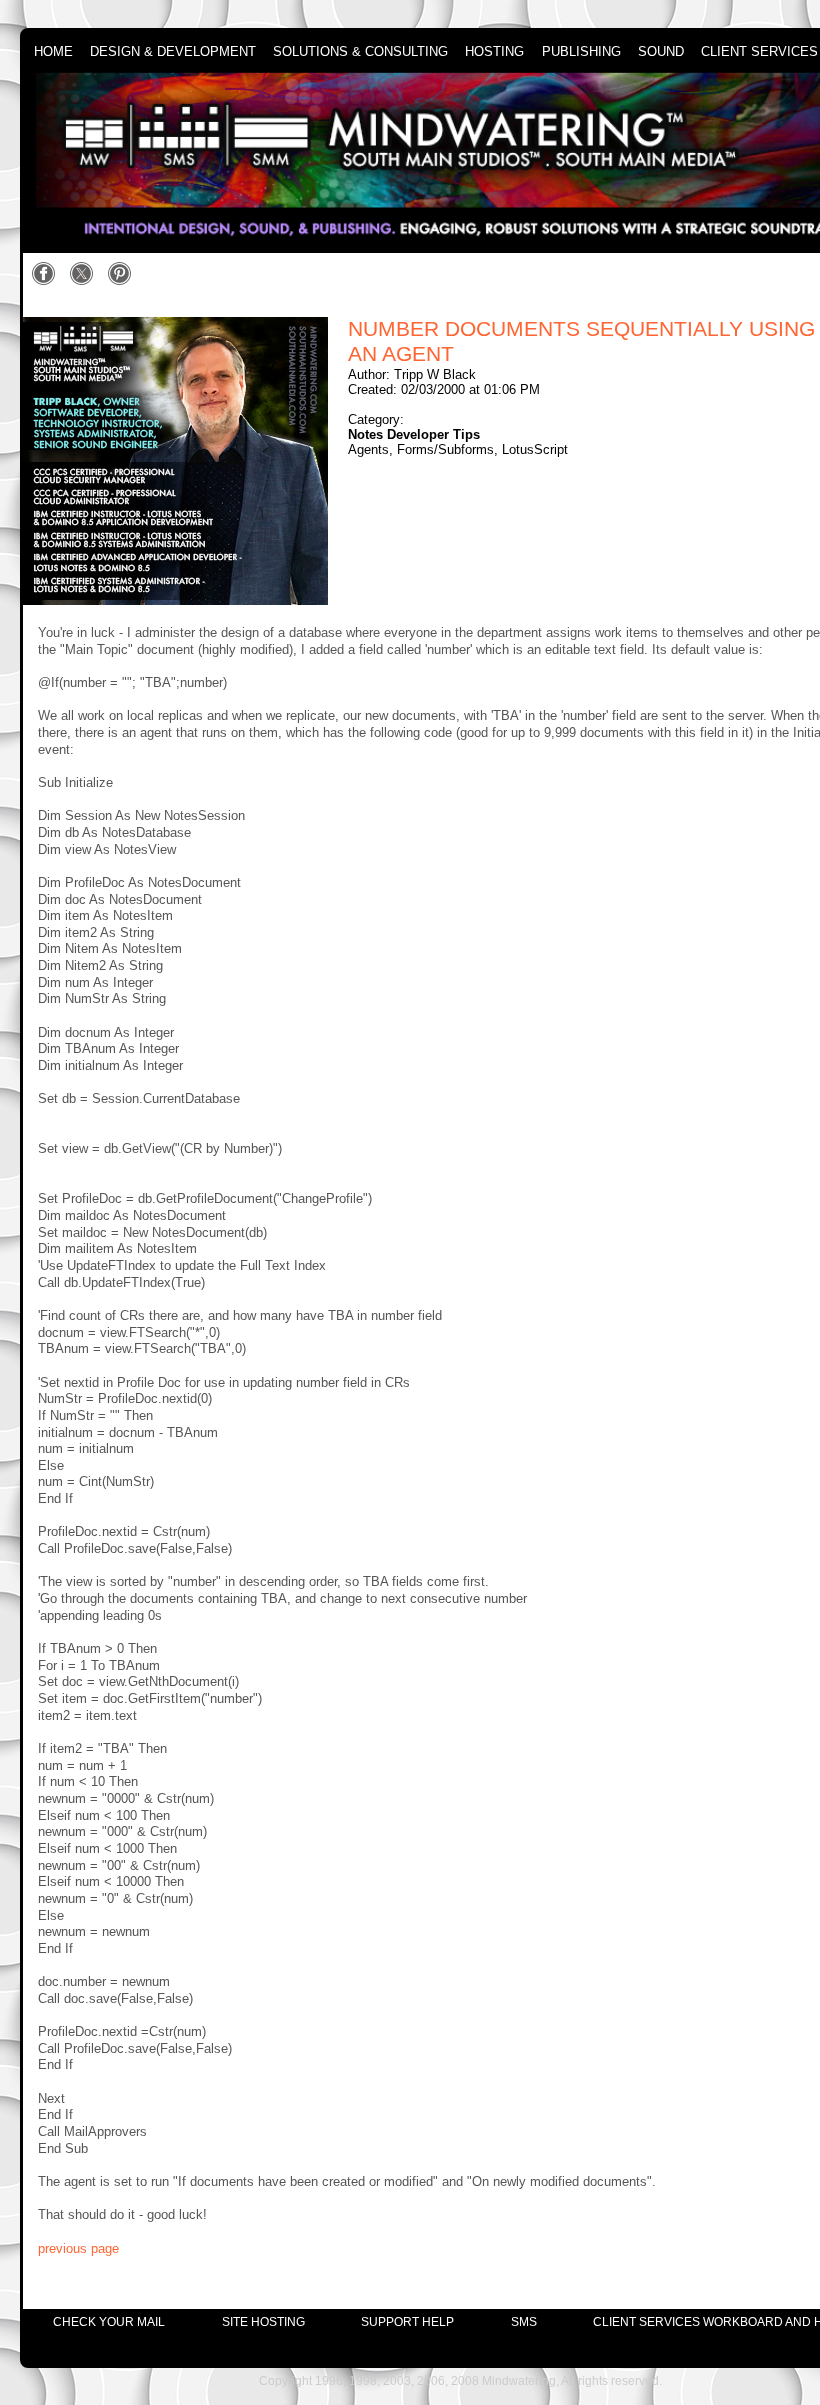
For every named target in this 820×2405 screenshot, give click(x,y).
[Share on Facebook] (48, 282)
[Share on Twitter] (86, 282)
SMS (524, 2322)
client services (759, 52)
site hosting (263, 2322)
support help (407, 2322)
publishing (581, 52)
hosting (494, 52)
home (53, 52)
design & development (173, 52)
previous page (78, 2248)
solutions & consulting (360, 52)
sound (661, 52)
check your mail (109, 2322)
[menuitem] (109, 2322)
